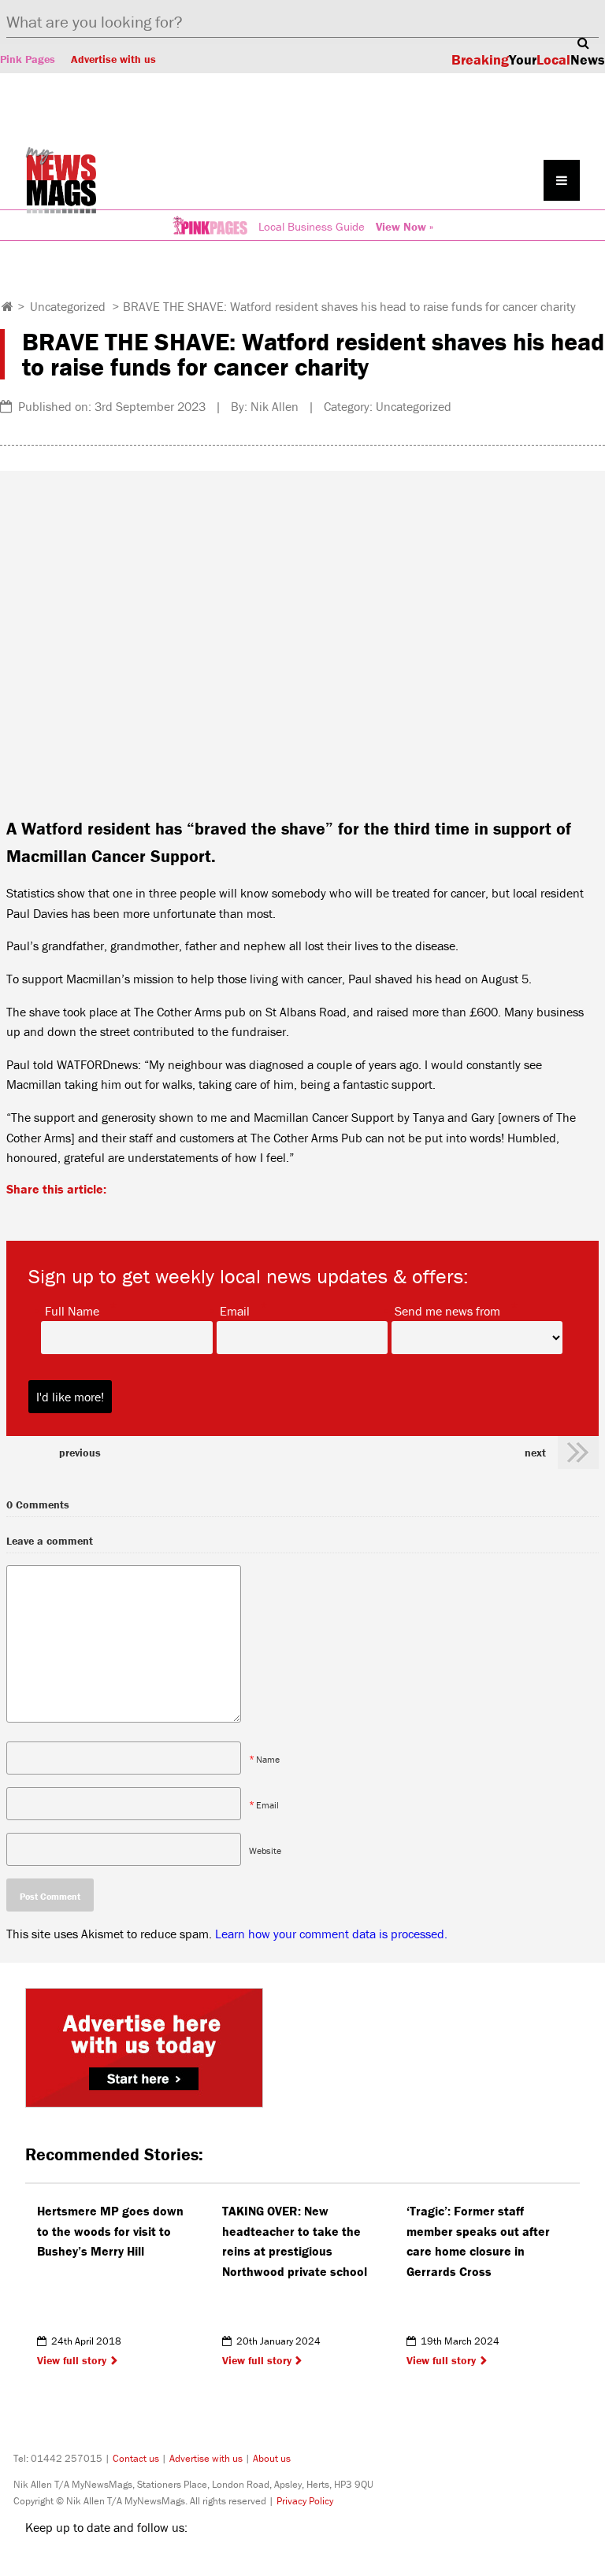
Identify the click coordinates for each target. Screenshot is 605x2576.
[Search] (583, 43)
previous (80, 1453)
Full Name (72, 1310)
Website (265, 1850)
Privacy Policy (305, 2501)
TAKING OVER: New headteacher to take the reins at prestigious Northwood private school (295, 2241)
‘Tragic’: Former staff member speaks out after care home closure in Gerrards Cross (478, 2241)
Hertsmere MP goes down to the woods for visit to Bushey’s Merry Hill (110, 2231)
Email (235, 1310)
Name (268, 1758)
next (535, 1453)
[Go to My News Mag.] (7, 306)
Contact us (136, 2458)
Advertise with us (113, 59)
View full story (72, 2360)
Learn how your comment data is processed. (331, 1934)
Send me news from (447, 1310)
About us (272, 2458)
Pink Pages (28, 59)
